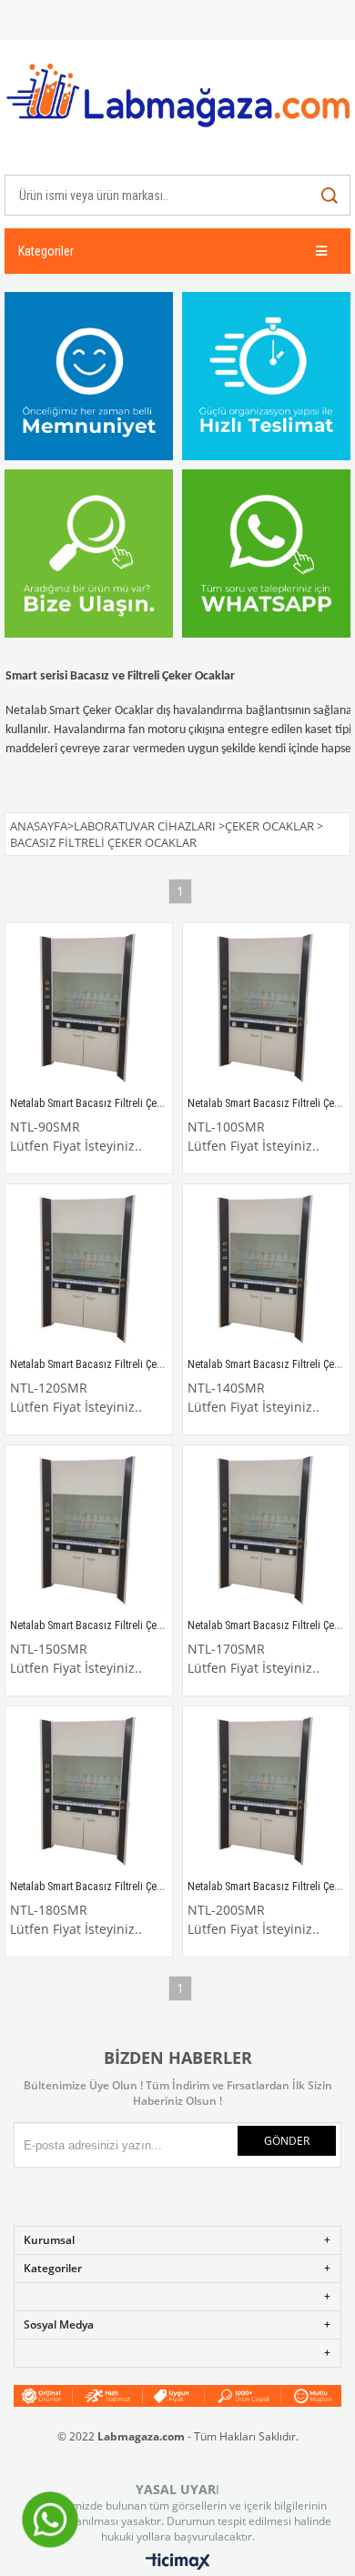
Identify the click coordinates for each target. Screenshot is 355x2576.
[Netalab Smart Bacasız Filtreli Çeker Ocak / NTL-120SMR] (89, 1268)
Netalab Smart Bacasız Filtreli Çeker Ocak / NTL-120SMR (137, 1364)
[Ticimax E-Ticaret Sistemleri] (178, 2562)
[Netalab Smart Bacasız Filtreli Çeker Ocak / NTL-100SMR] (266, 1006)
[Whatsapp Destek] (50, 2546)
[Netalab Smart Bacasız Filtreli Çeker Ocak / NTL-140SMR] (266, 1268)
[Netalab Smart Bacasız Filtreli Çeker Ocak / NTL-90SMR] (89, 1006)
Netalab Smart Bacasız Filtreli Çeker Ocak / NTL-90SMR (134, 1103)
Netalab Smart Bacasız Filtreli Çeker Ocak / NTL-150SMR (137, 1625)
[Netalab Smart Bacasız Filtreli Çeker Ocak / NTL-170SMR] (266, 1529)
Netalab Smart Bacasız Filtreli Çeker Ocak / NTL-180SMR (137, 1887)
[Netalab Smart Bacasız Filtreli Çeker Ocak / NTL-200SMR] (266, 1790)
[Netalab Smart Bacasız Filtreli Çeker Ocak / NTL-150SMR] (89, 1529)
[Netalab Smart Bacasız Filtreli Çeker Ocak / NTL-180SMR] (89, 1790)
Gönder (287, 2141)
